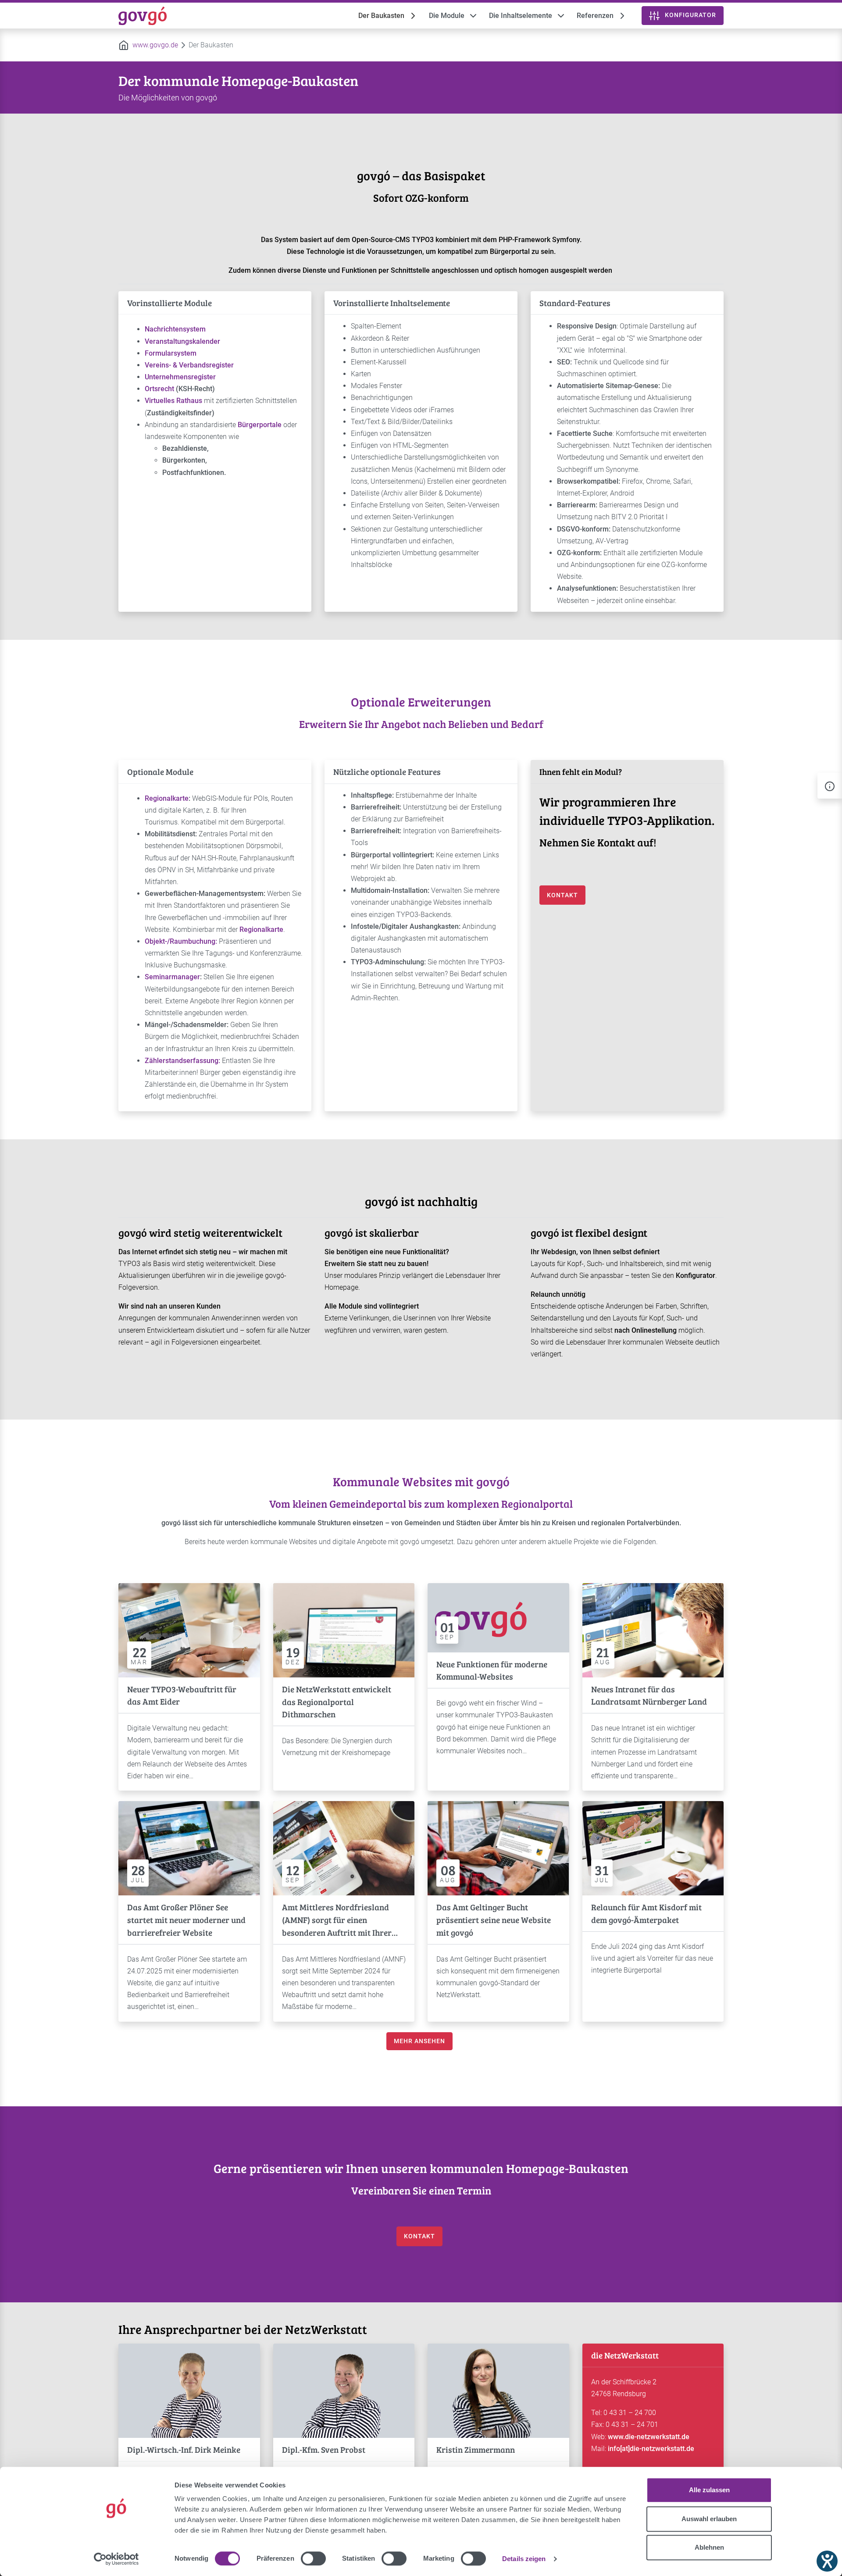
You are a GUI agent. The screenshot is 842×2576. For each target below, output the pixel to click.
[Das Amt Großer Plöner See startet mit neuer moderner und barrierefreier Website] (189, 1848)
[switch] (313, 2558)
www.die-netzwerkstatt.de (649, 2437)
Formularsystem (171, 353)
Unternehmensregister (180, 377)
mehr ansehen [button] (419, 2041)
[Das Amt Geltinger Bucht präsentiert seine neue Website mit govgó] (498, 1848)
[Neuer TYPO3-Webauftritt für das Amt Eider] (189, 1629)
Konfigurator (696, 1276)
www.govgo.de (155, 45)
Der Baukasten (381, 16)
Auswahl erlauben (709, 2519)
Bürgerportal (511, 252)
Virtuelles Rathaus (173, 401)
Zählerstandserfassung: (182, 1061)
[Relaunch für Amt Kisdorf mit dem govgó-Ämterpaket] (653, 1848)
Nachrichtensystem (175, 329)
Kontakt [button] (562, 895)
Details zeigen (524, 2559)
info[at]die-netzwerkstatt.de (651, 2449)
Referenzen (595, 16)
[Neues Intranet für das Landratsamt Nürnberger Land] (653, 1629)
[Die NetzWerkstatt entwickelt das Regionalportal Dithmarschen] (344, 1629)
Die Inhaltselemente (521, 16)
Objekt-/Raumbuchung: (181, 941)
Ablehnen (709, 2547)
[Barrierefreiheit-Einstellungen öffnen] (827, 2561)
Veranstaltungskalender (182, 341)
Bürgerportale (260, 425)
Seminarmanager (172, 977)
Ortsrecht (159, 389)
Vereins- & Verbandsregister (189, 365)
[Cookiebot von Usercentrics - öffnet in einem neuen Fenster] (116, 2559)
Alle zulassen (709, 2490)
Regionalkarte (167, 798)
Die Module (447, 16)
